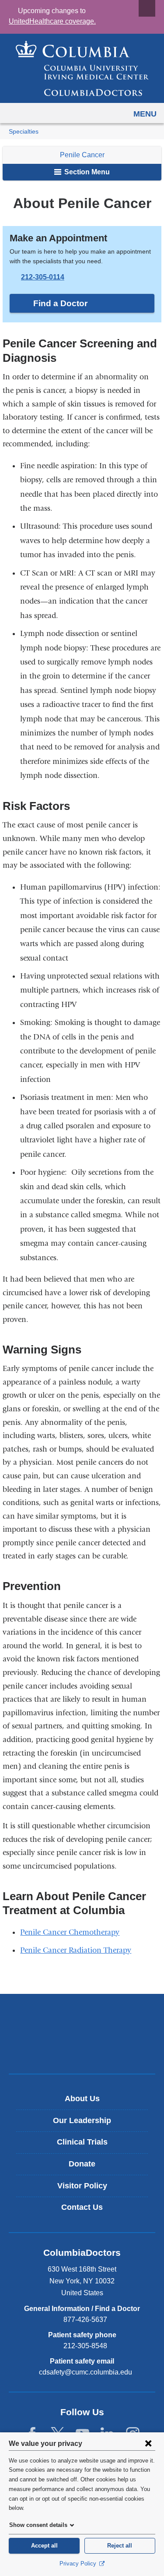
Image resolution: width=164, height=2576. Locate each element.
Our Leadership (82, 2120)
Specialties (24, 132)
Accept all (44, 2546)
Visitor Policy (82, 2186)
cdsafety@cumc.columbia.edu (85, 2372)
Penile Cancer (82, 155)
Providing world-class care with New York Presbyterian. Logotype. (88, 2048)
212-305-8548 (85, 2346)
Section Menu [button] (86, 172)
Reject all (120, 2546)
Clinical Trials (82, 2142)
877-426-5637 (85, 2320)
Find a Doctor (60, 303)
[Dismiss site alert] (147, 8)
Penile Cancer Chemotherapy (70, 1932)
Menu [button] (145, 114)
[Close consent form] (148, 2443)
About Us (82, 2099)
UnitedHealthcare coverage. (52, 21)
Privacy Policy (79, 2564)
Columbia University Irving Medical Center (82, 2019)
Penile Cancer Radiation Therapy (76, 1950)
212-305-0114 (43, 277)
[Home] (82, 68)
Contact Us (82, 2207)
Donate (82, 2164)
